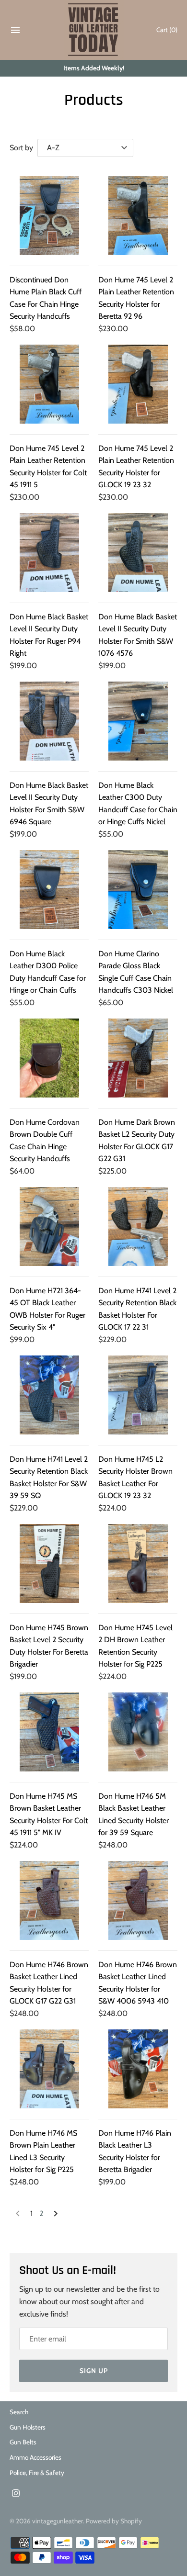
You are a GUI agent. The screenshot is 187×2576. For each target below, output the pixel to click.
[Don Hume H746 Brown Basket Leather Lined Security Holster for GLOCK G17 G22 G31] (49, 1900)
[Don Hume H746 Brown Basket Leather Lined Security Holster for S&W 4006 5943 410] (138, 1900)
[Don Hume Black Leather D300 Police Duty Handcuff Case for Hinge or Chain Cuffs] (49, 890)
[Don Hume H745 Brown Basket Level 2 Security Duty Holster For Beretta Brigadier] (49, 1563)
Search (19, 2412)
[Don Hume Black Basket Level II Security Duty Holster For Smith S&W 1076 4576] (138, 553)
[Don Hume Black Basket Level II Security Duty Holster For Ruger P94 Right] (49, 553)
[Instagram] (16, 2495)
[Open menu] (15, 32)
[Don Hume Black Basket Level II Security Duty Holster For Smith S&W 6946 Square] (49, 721)
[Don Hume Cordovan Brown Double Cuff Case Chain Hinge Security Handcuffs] (49, 1058)
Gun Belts (23, 2442)
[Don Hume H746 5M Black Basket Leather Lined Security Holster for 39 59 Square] (138, 1732)
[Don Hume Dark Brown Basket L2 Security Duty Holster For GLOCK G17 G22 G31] (138, 1058)
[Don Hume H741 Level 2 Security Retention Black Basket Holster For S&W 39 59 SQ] (49, 1395)
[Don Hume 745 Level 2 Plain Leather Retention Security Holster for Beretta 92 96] (138, 216)
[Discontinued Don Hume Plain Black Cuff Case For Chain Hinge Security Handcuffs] (49, 216)
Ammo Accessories (35, 2457)
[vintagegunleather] (94, 30)
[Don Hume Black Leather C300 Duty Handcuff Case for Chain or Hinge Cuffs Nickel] (138, 721)
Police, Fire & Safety (37, 2473)
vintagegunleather (58, 2521)
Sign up (94, 2371)
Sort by (21, 148)
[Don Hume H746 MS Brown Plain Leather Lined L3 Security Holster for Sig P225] (49, 2069)
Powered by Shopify (114, 2521)
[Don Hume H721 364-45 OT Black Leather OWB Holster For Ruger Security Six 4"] (49, 1226)
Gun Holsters (28, 2427)
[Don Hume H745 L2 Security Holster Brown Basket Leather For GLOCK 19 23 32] (138, 1395)
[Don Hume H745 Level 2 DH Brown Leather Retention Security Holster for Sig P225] (138, 1563)
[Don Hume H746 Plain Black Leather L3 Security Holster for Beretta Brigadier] (138, 2069)
